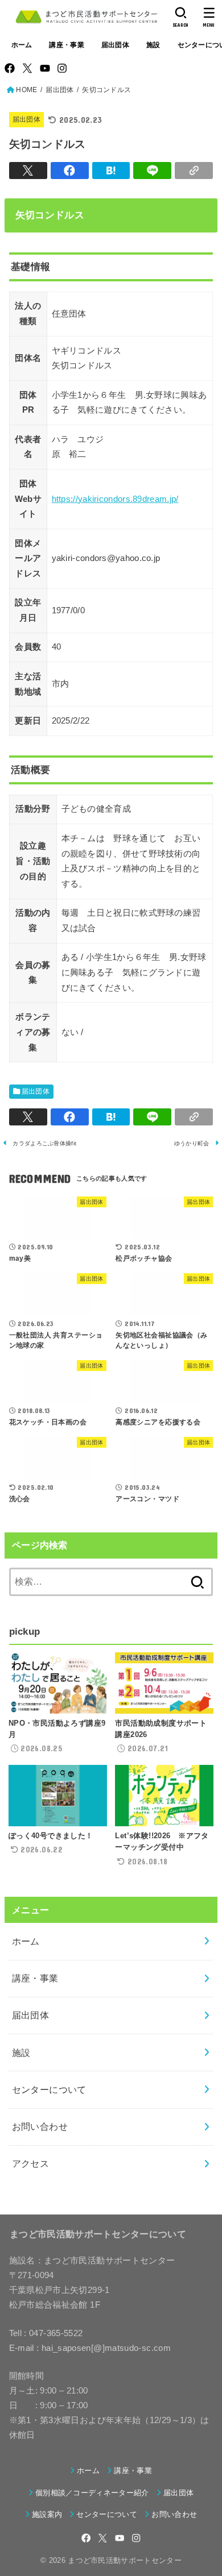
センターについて (49, 2089)
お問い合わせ (40, 2126)
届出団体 (115, 45)
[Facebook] (10, 68)
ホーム (22, 45)
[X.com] (27, 68)
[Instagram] (62, 68)
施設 (153, 45)
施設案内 (47, 2514)
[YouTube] (45, 68)
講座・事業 (66, 45)
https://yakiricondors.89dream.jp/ (115, 499)
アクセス (31, 2163)
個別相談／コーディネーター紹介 (92, 2493)
